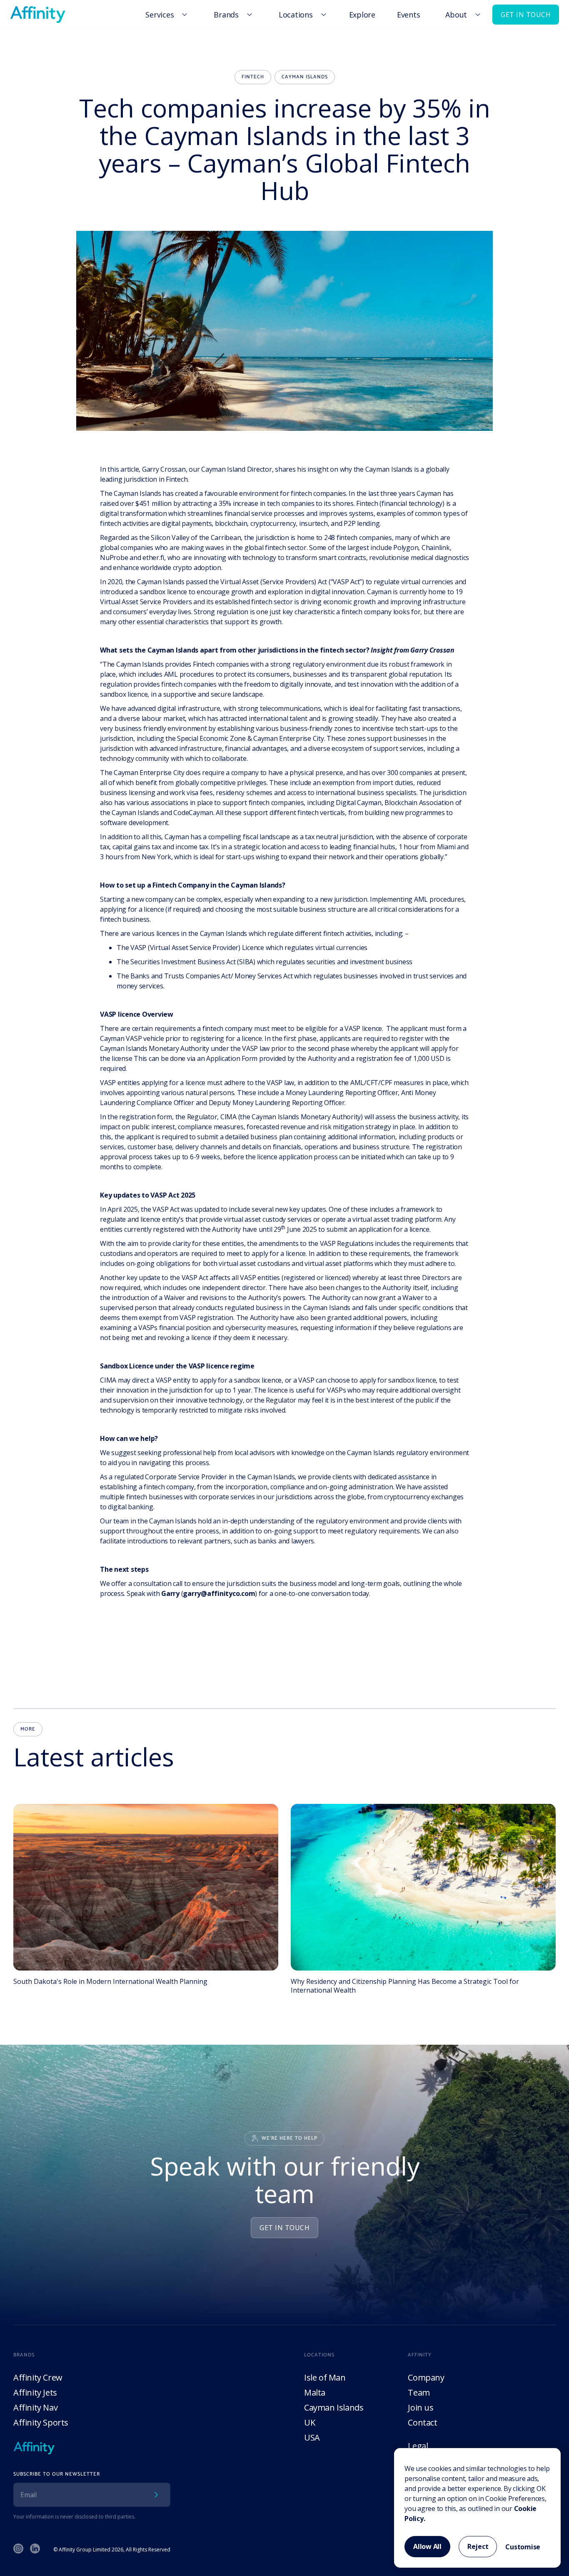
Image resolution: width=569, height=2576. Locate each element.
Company (426, 2377)
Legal (418, 2446)
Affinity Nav (35, 2407)
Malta (315, 2392)
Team (419, 2392)
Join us (421, 2407)
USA (312, 2437)
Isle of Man (325, 2377)
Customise (523, 2547)
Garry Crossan (164, 469)
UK (309, 2422)
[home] (38, 15)
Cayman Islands (334, 2407)
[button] (165, 15)
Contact (422, 2422)
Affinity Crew (38, 2377)
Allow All (427, 2546)
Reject (478, 2546)
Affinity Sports (41, 2422)
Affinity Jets (35, 2392)
